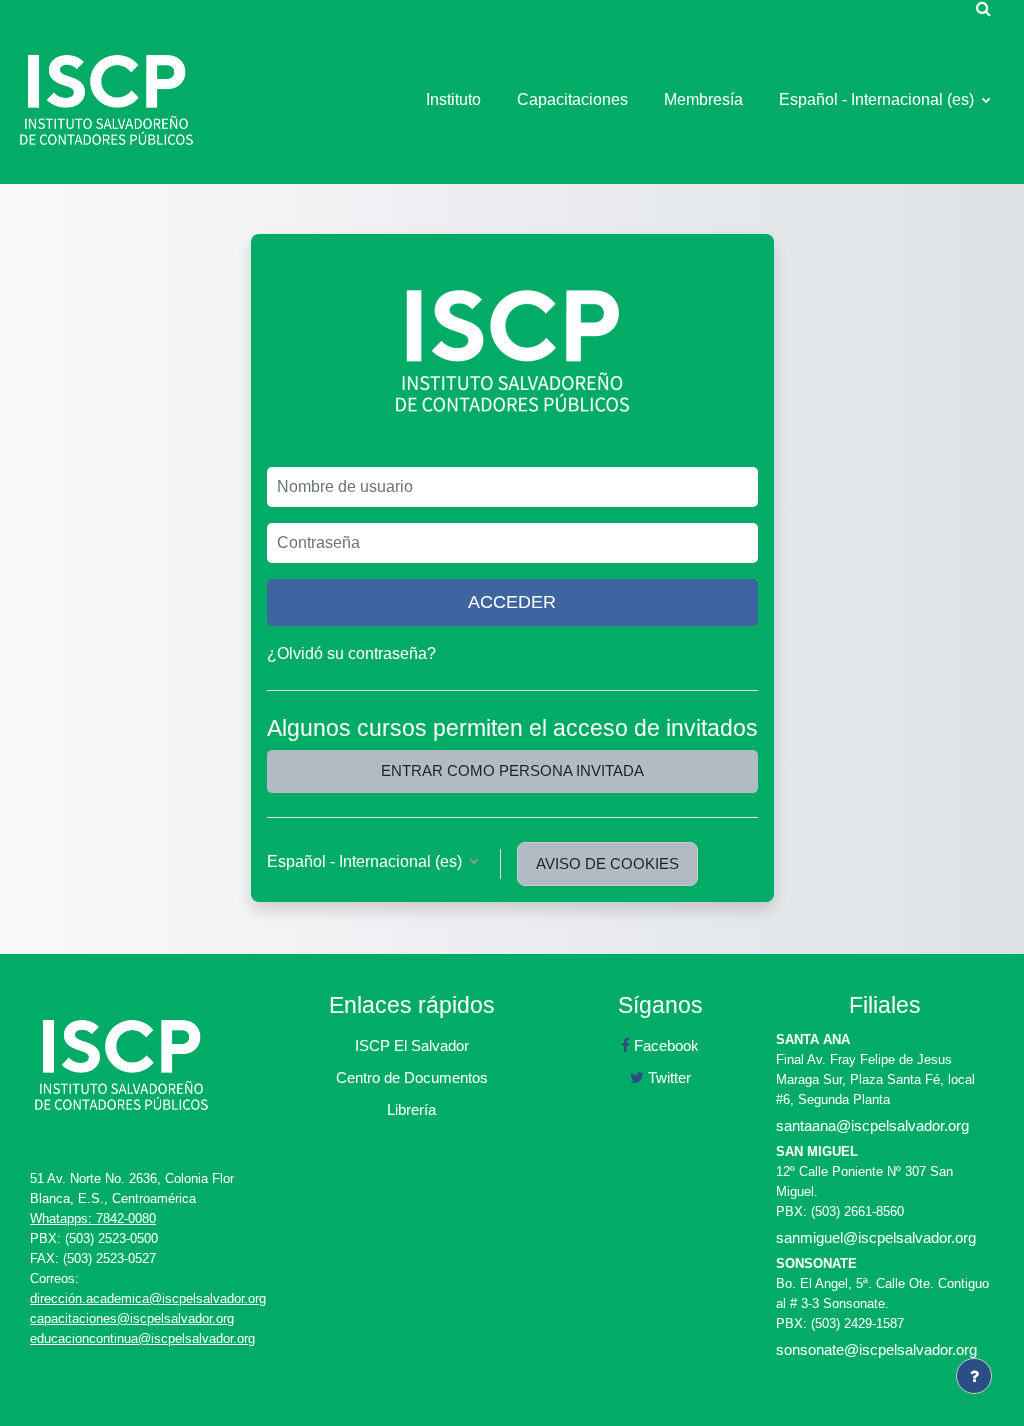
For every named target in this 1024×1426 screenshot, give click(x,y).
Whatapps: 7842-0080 (93, 1218)
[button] (983, 8)
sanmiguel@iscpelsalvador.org (876, 1237)
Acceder (512, 602)
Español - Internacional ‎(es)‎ (878, 99)
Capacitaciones (572, 99)
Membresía (703, 99)
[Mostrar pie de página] (974, 1376)
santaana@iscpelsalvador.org (872, 1125)
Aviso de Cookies (607, 863)
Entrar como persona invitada (512, 770)
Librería (411, 1109)
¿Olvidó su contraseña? (351, 653)
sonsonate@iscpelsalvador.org (876, 1349)
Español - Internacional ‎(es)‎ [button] (366, 861)
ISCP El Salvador (412, 1045)
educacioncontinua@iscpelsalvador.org (142, 1338)
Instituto (453, 99)
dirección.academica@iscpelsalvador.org (148, 1298)
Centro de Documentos (412, 1077)
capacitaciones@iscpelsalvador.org (132, 1318)
